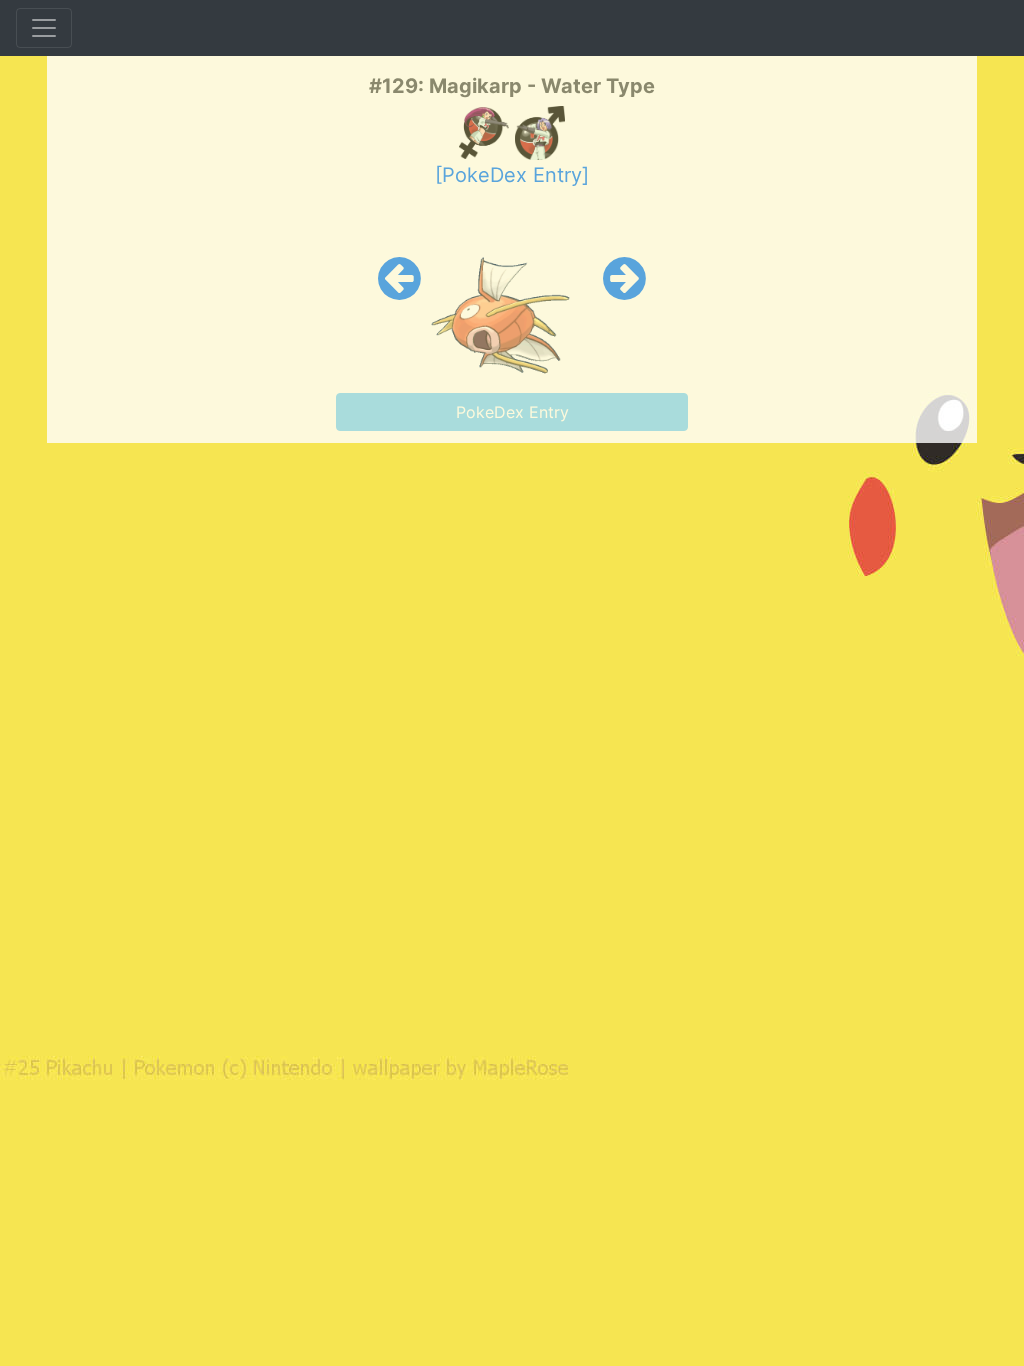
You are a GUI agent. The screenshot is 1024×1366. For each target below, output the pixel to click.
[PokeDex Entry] (512, 175)
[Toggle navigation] (44, 28)
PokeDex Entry (512, 412)
